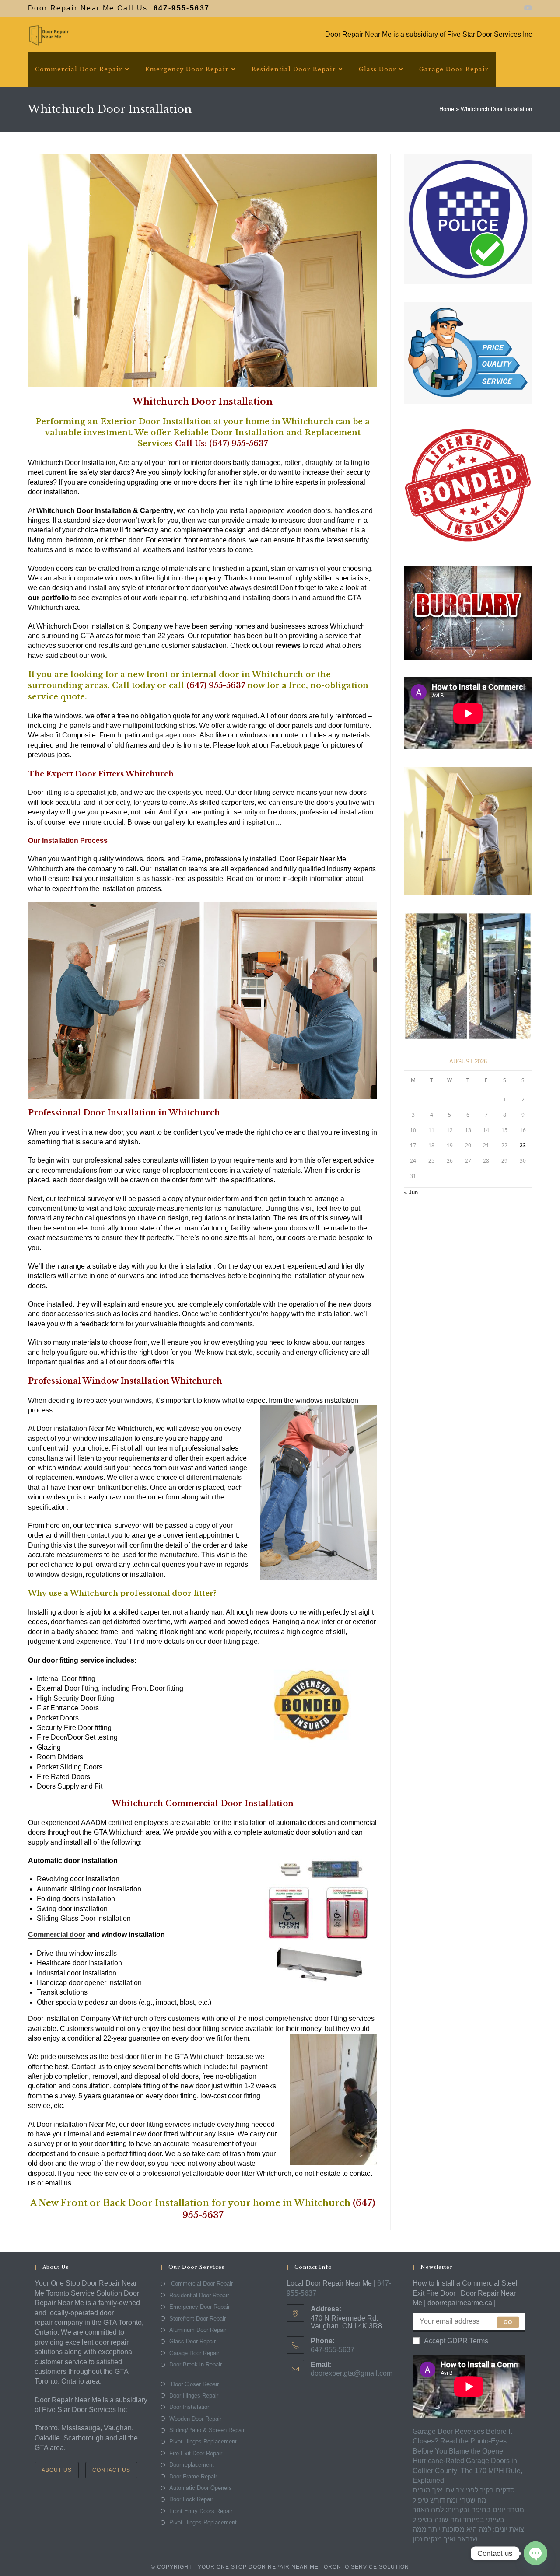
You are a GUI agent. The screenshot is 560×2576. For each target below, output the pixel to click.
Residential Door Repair (199, 2295)
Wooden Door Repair (195, 2419)
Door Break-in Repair (196, 2365)
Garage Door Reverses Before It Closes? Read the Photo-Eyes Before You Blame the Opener (462, 2441)
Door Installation (190, 2407)
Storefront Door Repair (198, 2319)
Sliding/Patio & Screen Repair (207, 2430)
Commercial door (57, 1935)
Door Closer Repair (194, 2384)
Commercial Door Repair (201, 2284)
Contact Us (111, 2470)
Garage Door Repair (194, 2353)
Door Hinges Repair (194, 2396)
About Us (57, 2470)
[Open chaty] (535, 2553)
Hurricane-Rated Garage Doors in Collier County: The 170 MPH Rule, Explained (467, 2471)
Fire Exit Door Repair (196, 2453)
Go (508, 2322)
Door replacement (192, 2465)
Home (447, 109)
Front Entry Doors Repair (201, 2511)
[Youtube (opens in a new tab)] (527, 8)
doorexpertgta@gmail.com (352, 2373)
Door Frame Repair (193, 2476)
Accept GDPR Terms (456, 2341)
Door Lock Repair (191, 2499)
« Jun (411, 1192)
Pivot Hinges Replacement (203, 2441)
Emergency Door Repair (199, 2307)
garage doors (176, 735)
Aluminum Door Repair (198, 2330)
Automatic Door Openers (201, 2488)
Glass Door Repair (192, 2341)
